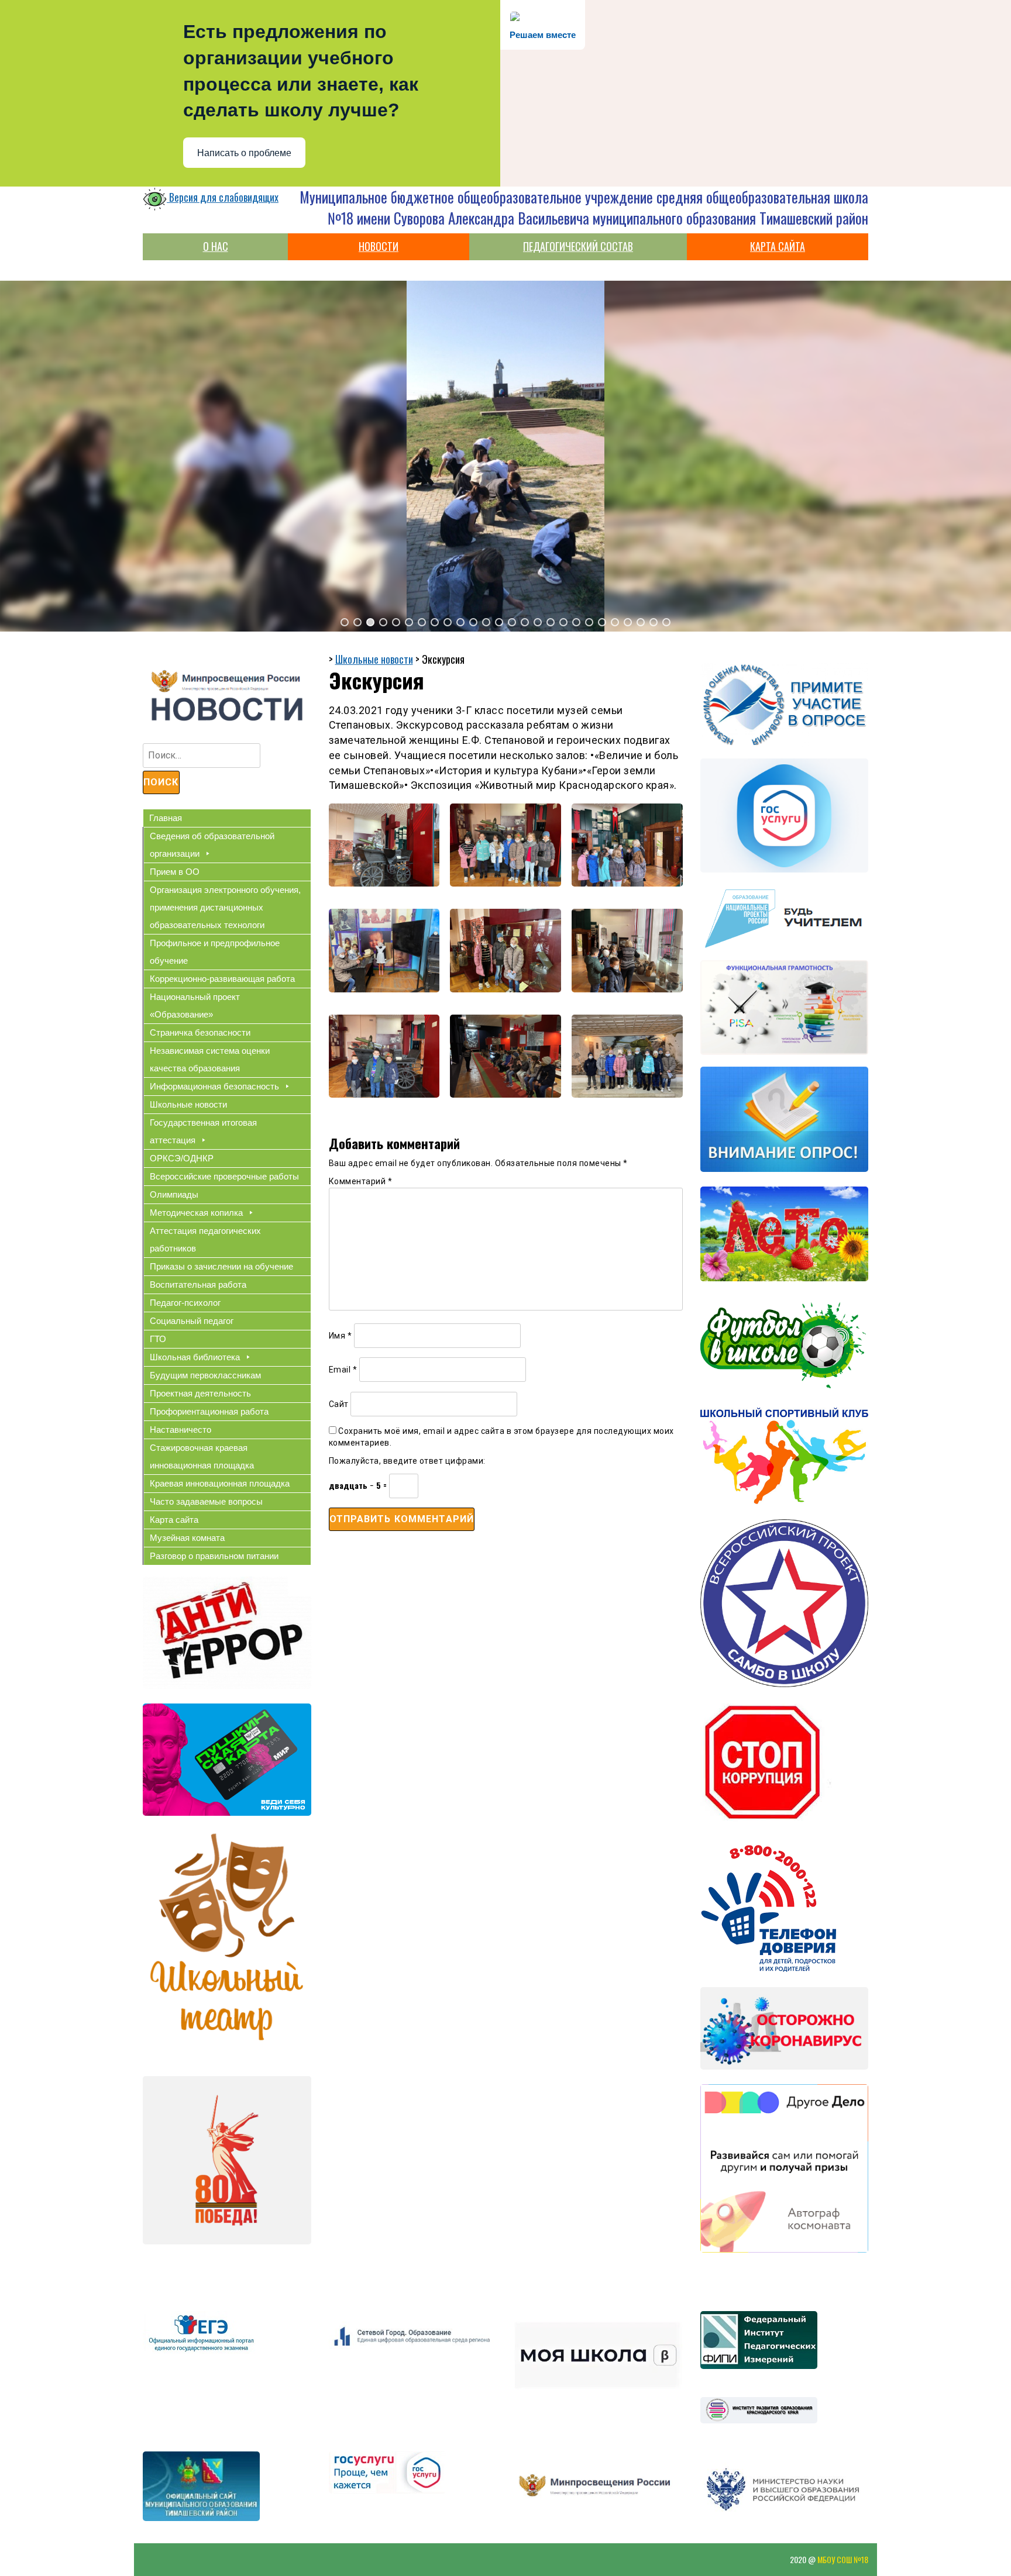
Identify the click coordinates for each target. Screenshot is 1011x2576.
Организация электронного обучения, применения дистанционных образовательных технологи (225, 907)
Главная (166, 818)
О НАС (216, 246)
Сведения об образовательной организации (212, 845)
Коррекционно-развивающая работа (222, 979)
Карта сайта (174, 1520)
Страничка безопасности (200, 1032)
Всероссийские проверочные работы (224, 1176)
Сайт (339, 1404)
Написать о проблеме (244, 153)
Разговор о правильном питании (214, 1556)
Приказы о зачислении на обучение (221, 1266)
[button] (345, 622)
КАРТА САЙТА (778, 246)
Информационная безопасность (214, 1086)
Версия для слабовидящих (223, 197)
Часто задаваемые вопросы (206, 1501)
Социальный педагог (192, 1321)
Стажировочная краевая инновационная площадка (202, 1456)
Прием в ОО (175, 872)
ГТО (158, 1339)
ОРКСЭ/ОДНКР (182, 1158)
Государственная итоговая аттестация (203, 1131)
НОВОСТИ (379, 246)
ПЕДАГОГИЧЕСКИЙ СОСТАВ (578, 246)
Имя (341, 1336)
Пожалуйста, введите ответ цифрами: (407, 1461)
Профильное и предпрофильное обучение (215, 952)
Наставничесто (180, 1430)
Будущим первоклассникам (205, 1375)
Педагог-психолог (185, 1303)
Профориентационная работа (209, 1411)
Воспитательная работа (198, 1284)
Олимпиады (174, 1194)
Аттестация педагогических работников (205, 1239)
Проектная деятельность (200, 1393)
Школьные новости (188, 1104)
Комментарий (361, 1181)
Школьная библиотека (195, 1357)
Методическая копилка (196, 1213)
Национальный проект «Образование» (195, 1006)
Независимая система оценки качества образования (210, 1059)
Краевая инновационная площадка (220, 1483)
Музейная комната (187, 1538)
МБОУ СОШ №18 (843, 2559)
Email (343, 1370)
